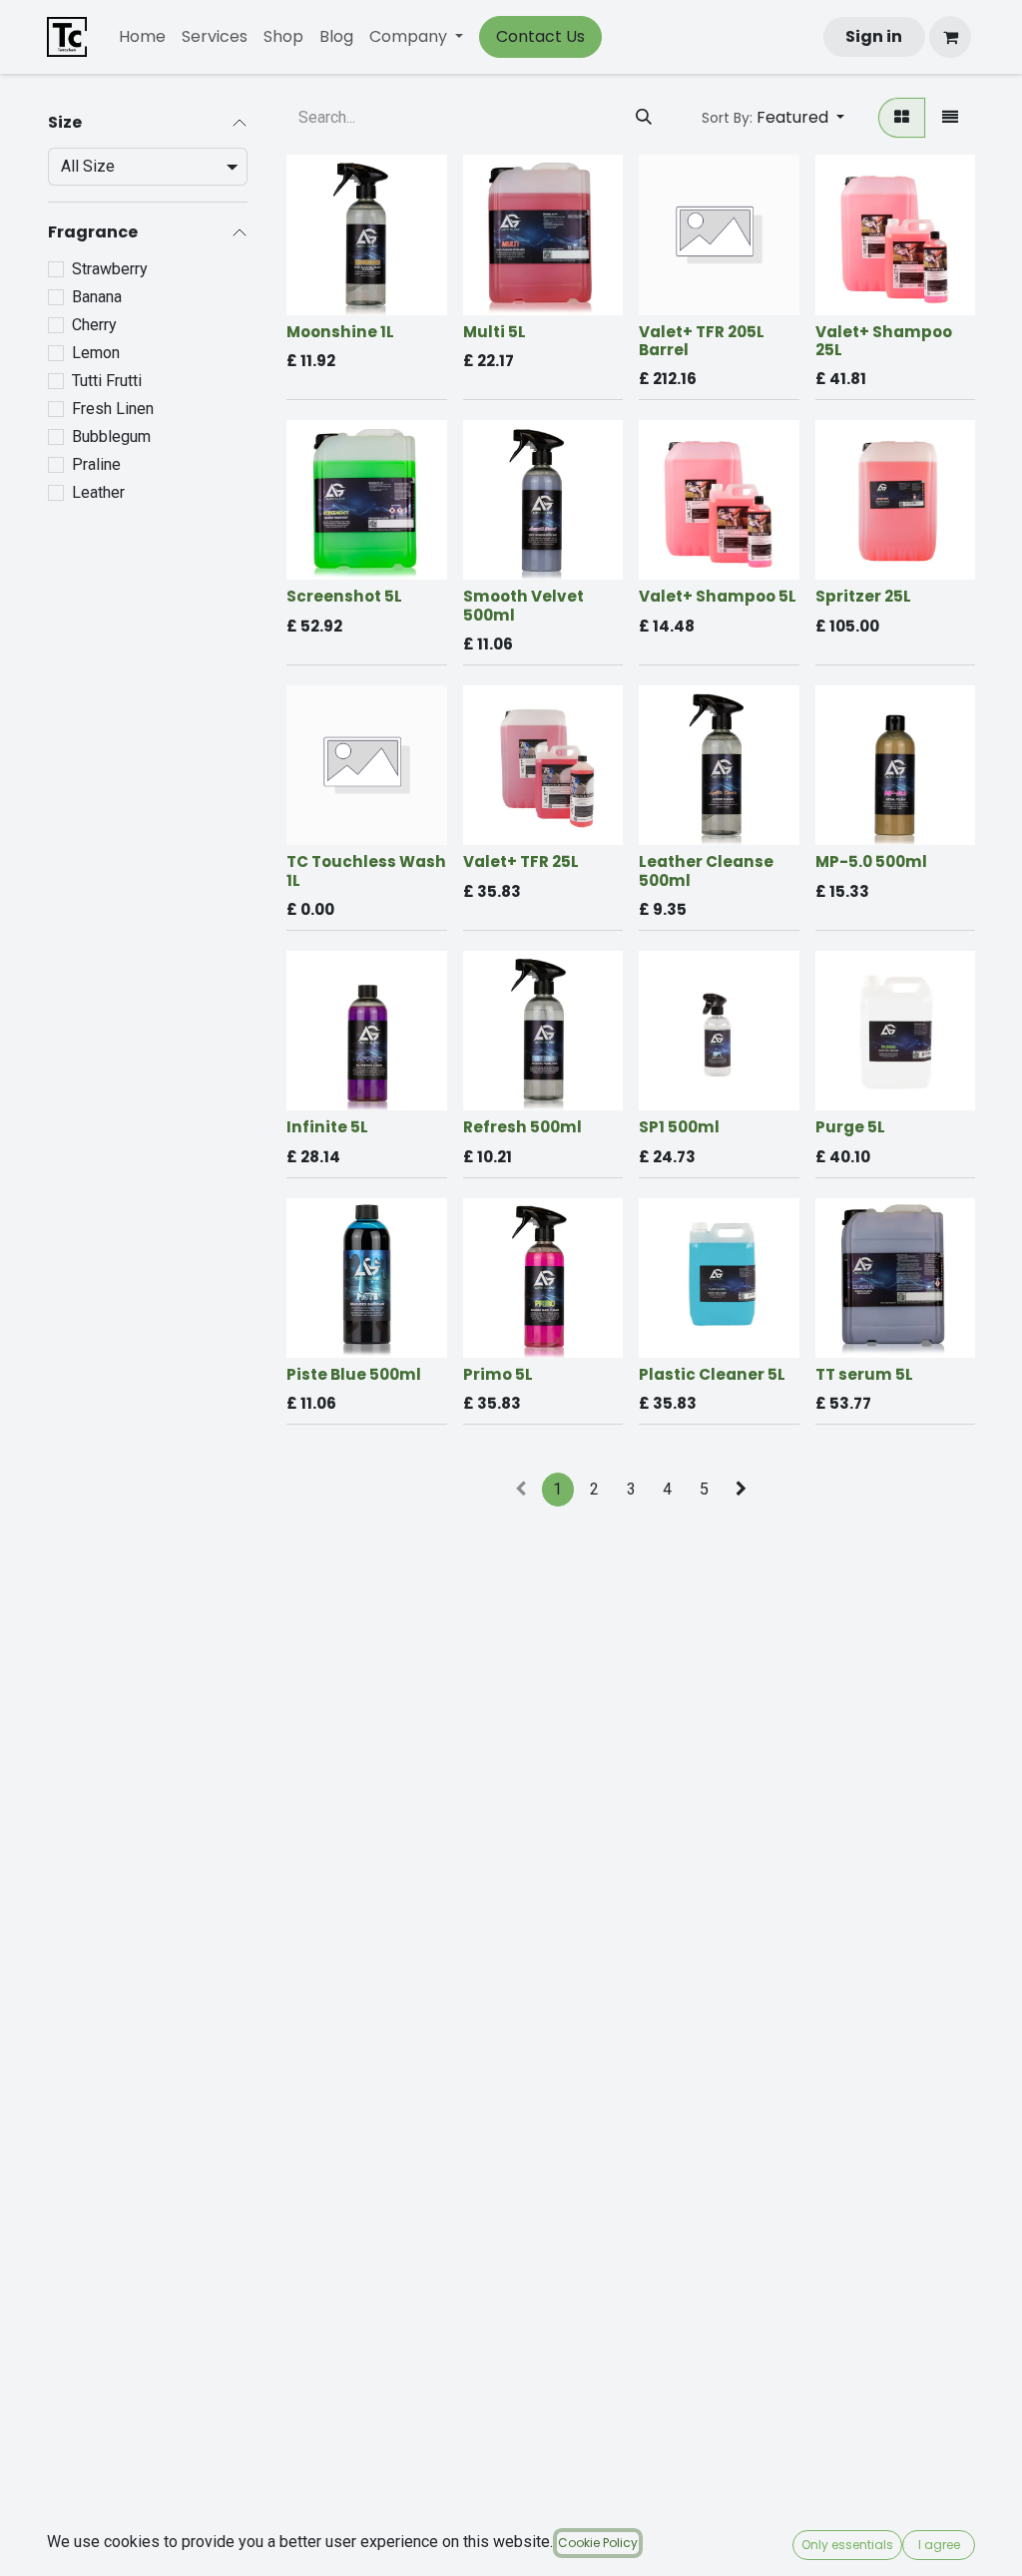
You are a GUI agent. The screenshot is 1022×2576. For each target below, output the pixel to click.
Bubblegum (111, 436)
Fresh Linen (113, 409)
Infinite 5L (327, 1127)
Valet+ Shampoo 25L (884, 341)
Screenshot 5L (344, 596)
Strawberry (110, 269)
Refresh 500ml (522, 1127)
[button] (773, 118)
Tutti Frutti (107, 381)
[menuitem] (142, 37)
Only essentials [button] (847, 2545)
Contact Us (540, 36)
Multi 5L (495, 332)
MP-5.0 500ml (871, 861)
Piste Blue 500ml (354, 1374)
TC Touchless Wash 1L (366, 870)
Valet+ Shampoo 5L (718, 596)
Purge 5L (850, 1127)
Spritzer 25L (863, 596)
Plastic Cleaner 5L (712, 1374)
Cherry (94, 325)
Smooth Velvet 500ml (523, 605)
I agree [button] (939, 2545)
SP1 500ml (679, 1127)
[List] (950, 118)
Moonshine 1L (340, 332)
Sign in (874, 36)
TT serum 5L (864, 1374)
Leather (98, 492)
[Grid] (902, 118)
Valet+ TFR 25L (521, 861)
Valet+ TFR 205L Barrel (702, 341)
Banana (97, 297)
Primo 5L (498, 1374)
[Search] (644, 118)
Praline (96, 464)
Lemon (96, 353)
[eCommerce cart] (950, 37)
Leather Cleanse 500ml (706, 870)
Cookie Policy (598, 2543)
